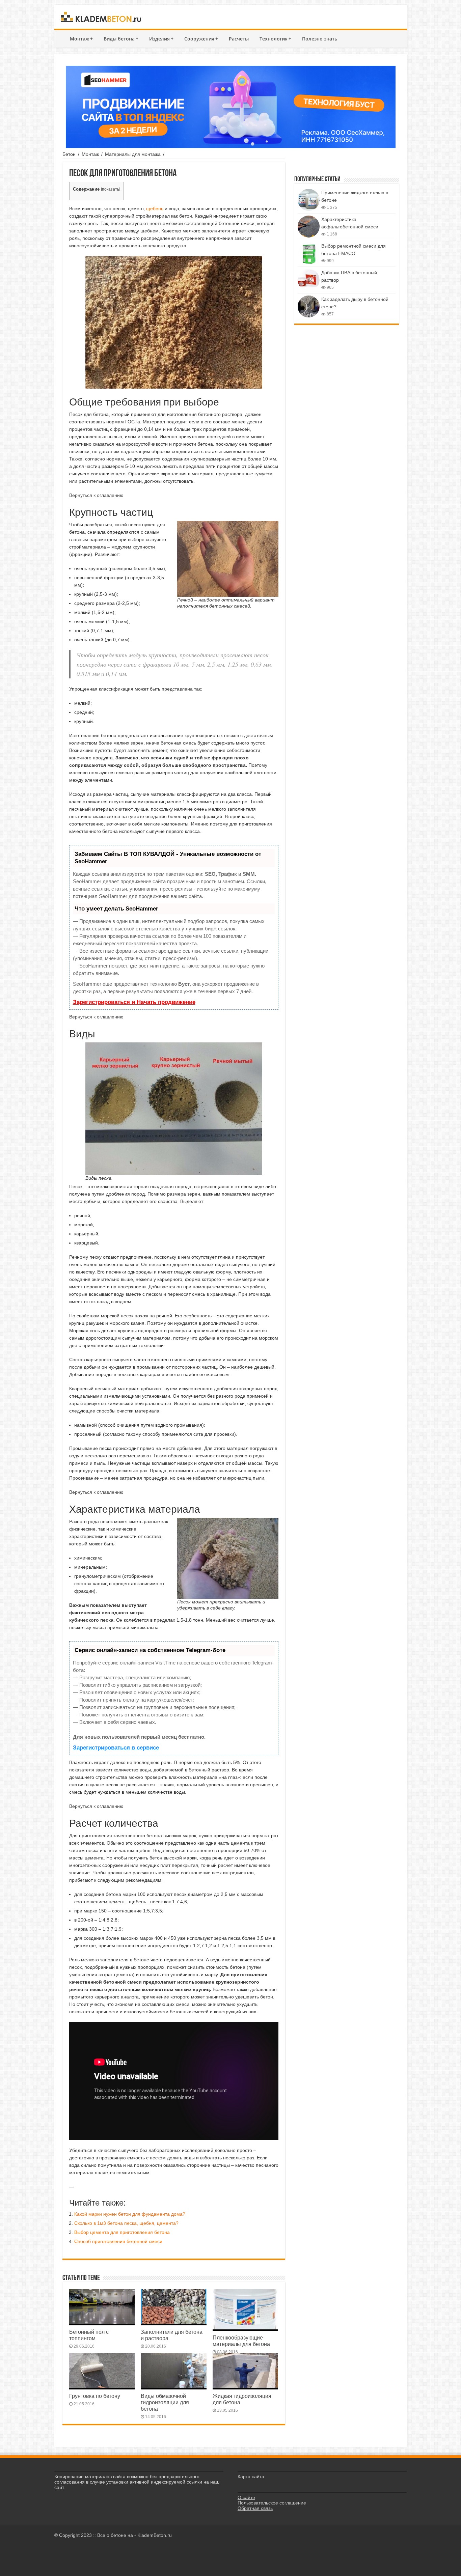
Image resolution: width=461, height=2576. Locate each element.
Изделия (161, 39)
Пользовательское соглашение (272, 2503)
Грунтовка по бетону (95, 2396)
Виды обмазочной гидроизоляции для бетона (165, 2402)
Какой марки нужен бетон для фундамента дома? (130, 2214)
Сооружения (201, 39)
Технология (275, 39)
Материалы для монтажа (133, 154)
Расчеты (239, 39)
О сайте (246, 2497)
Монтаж (81, 39)
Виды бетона (121, 39)
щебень (155, 208)
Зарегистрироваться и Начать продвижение (134, 1002)
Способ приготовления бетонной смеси (118, 2241)
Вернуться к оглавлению (96, 495)
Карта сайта (251, 2476)
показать (111, 189)
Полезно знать (320, 39)
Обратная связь (255, 2508)
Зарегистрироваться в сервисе (116, 1748)
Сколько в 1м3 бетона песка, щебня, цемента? (126, 2223)
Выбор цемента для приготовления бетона (122, 2232)
